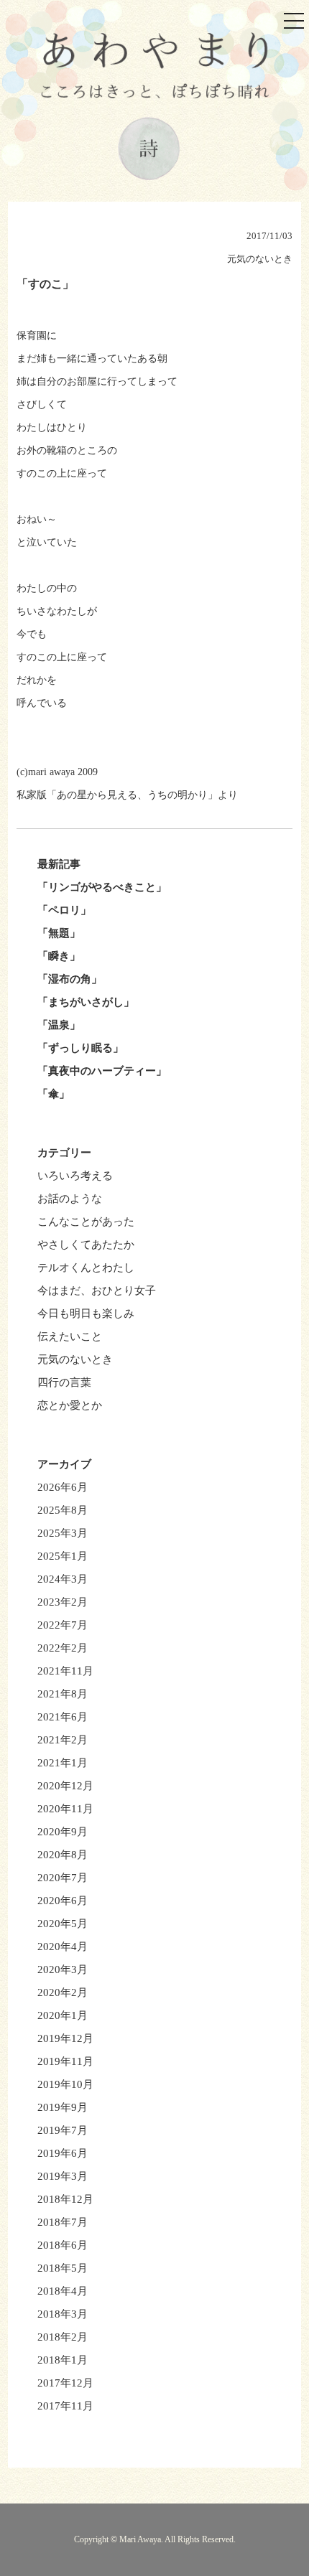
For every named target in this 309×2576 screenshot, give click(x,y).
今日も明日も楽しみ (86, 1313)
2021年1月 (63, 1763)
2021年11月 (65, 1671)
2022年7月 (63, 1625)
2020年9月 (63, 1832)
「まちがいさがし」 (86, 1002)
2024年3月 (63, 1579)
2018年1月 (63, 2360)
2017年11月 (65, 2406)
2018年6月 (63, 2245)
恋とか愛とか (70, 1405)
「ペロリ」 (64, 910)
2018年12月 (65, 2199)
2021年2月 (63, 1740)
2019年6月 (63, 2153)
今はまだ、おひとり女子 (97, 1291)
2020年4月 (63, 1947)
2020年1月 (63, 2015)
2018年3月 (63, 2314)
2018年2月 (63, 2337)
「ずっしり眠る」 (80, 1048)
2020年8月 (63, 1855)
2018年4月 (63, 2291)
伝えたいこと (70, 1336)
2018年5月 (63, 2268)
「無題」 (59, 933)
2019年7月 (63, 2130)
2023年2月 (63, 1602)
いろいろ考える (75, 1176)
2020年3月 (63, 1970)
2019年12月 (65, 2038)
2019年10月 (65, 2084)
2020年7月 (63, 1878)
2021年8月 (63, 1694)
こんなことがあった (86, 1222)
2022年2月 (63, 1648)
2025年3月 (63, 1533)
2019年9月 (63, 2107)
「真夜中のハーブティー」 (102, 1071)
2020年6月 (63, 1901)
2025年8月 (63, 1510)
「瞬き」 (59, 956)
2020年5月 (63, 1924)
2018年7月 (63, 2222)
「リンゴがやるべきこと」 (102, 887)
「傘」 (54, 1094)
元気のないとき (75, 1359)
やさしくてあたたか (86, 1245)
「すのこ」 (45, 284)
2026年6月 (63, 1487)
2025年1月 (63, 1556)
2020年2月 (63, 1992)
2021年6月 (63, 1717)
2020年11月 (65, 1809)
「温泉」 (59, 1025)
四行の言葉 (64, 1382)
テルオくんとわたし (86, 1268)
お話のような (70, 1199)
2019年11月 (65, 2061)
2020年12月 (65, 1786)
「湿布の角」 (70, 979)
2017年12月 (65, 2383)
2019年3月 (63, 2176)
